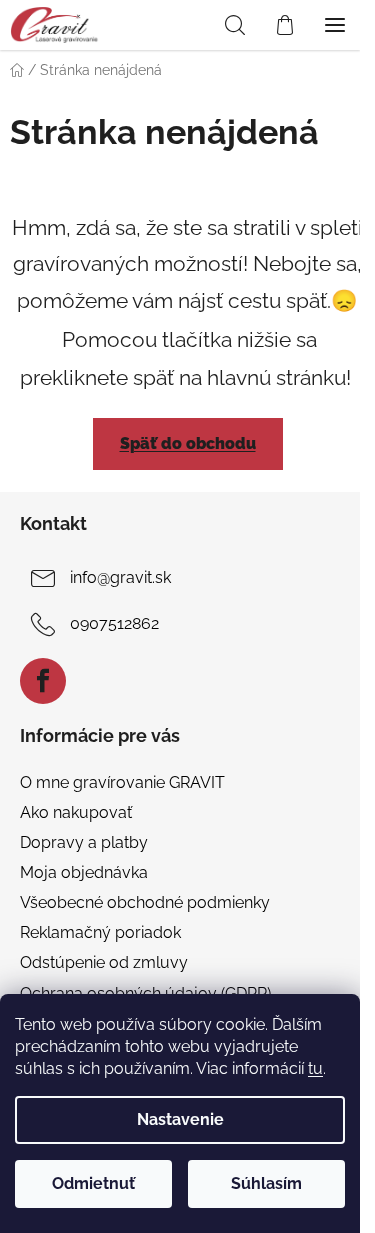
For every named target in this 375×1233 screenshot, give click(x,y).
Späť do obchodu (188, 443)
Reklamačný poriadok (100, 932)
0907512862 (114, 623)
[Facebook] (43, 681)
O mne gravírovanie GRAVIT (122, 782)
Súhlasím (266, 1183)
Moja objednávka (84, 872)
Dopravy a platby (84, 842)
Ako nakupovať (76, 812)
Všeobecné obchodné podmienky (145, 902)
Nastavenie (180, 1119)
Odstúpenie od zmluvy (104, 962)
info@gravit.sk (120, 577)
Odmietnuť (93, 1183)
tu (315, 1068)
